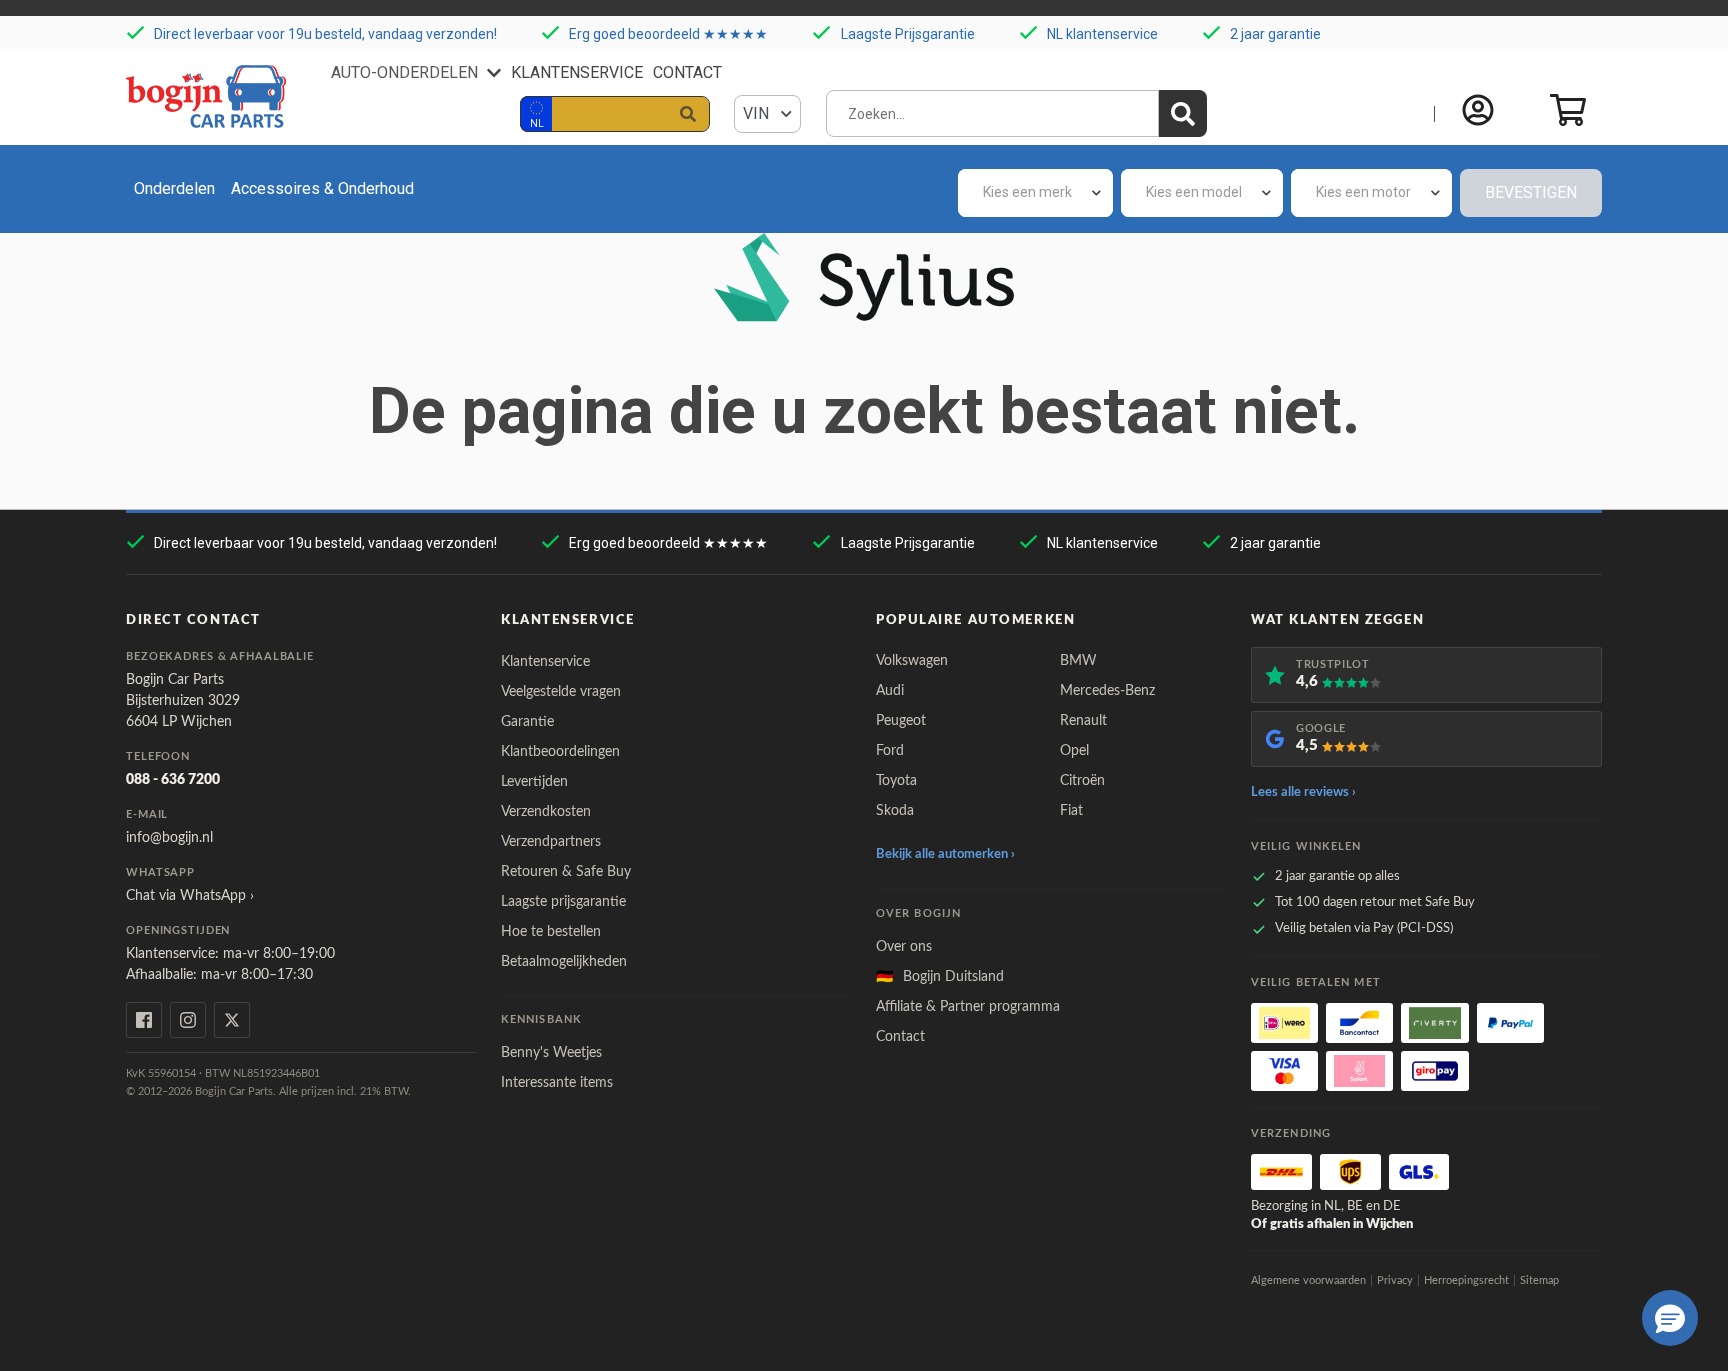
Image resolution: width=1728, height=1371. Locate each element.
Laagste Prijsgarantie (908, 34)
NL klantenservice (1102, 34)
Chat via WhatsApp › (190, 896)
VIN (758, 113)
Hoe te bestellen (551, 932)
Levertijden (534, 782)
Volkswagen (912, 661)
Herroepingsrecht (1466, 1280)
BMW (1078, 661)
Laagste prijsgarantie (563, 902)
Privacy (1395, 1280)
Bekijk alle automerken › (945, 854)
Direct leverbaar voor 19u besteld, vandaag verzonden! (325, 34)
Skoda (895, 811)
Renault (1083, 721)
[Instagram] (188, 1020)
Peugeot (901, 721)
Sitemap (1539, 1280)
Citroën (1082, 781)
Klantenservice (577, 72)
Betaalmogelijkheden (564, 962)
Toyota (896, 781)
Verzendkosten (546, 812)
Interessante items (557, 1083)
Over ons (904, 947)
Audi (890, 691)
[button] (1670, 1318)
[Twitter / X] (232, 1020)
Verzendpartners (551, 842)
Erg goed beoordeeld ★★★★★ (668, 34)
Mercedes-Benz (1107, 691)
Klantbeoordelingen (560, 752)
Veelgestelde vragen (561, 692)
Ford (890, 751)
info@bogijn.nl (169, 838)
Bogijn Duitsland (940, 977)
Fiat (1071, 811)
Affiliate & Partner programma (968, 1007)
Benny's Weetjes (551, 1053)
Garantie (527, 722)
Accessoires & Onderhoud (322, 188)
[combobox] (1035, 193)
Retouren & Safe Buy (566, 872)
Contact (687, 72)
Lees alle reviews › (1303, 792)
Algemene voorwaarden (1308, 1280)
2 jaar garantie (1275, 34)
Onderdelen (174, 188)
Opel (1074, 751)
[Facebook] (144, 1020)
